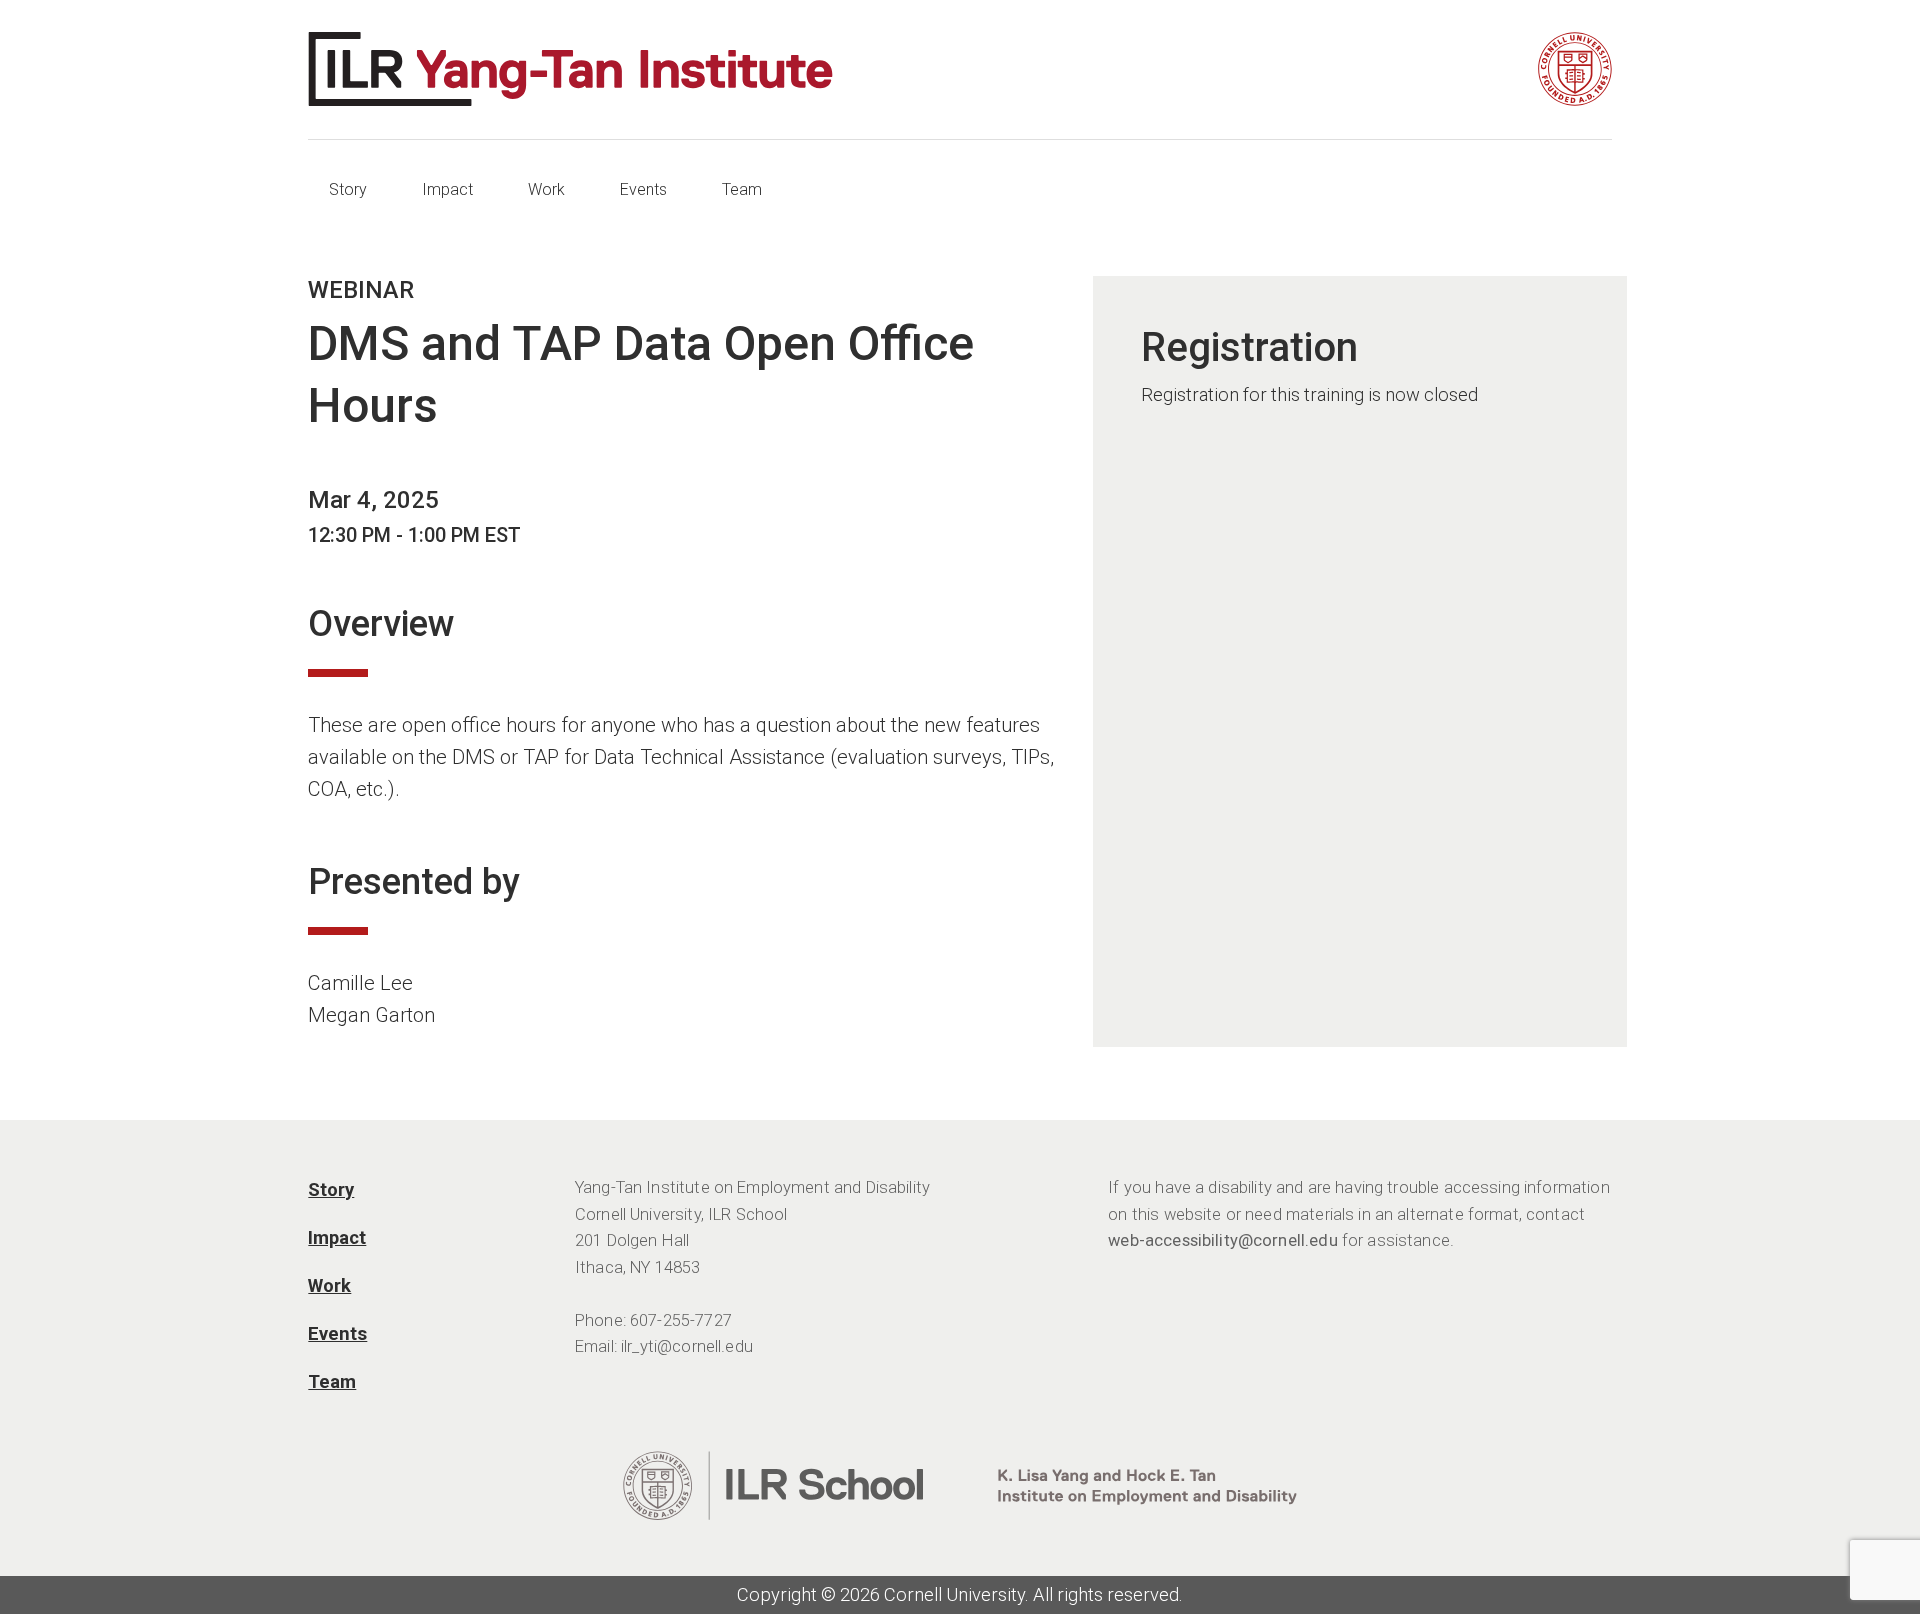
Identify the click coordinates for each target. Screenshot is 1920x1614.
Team (742, 189)
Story (348, 189)
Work (546, 189)
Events (643, 189)
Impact (447, 189)
